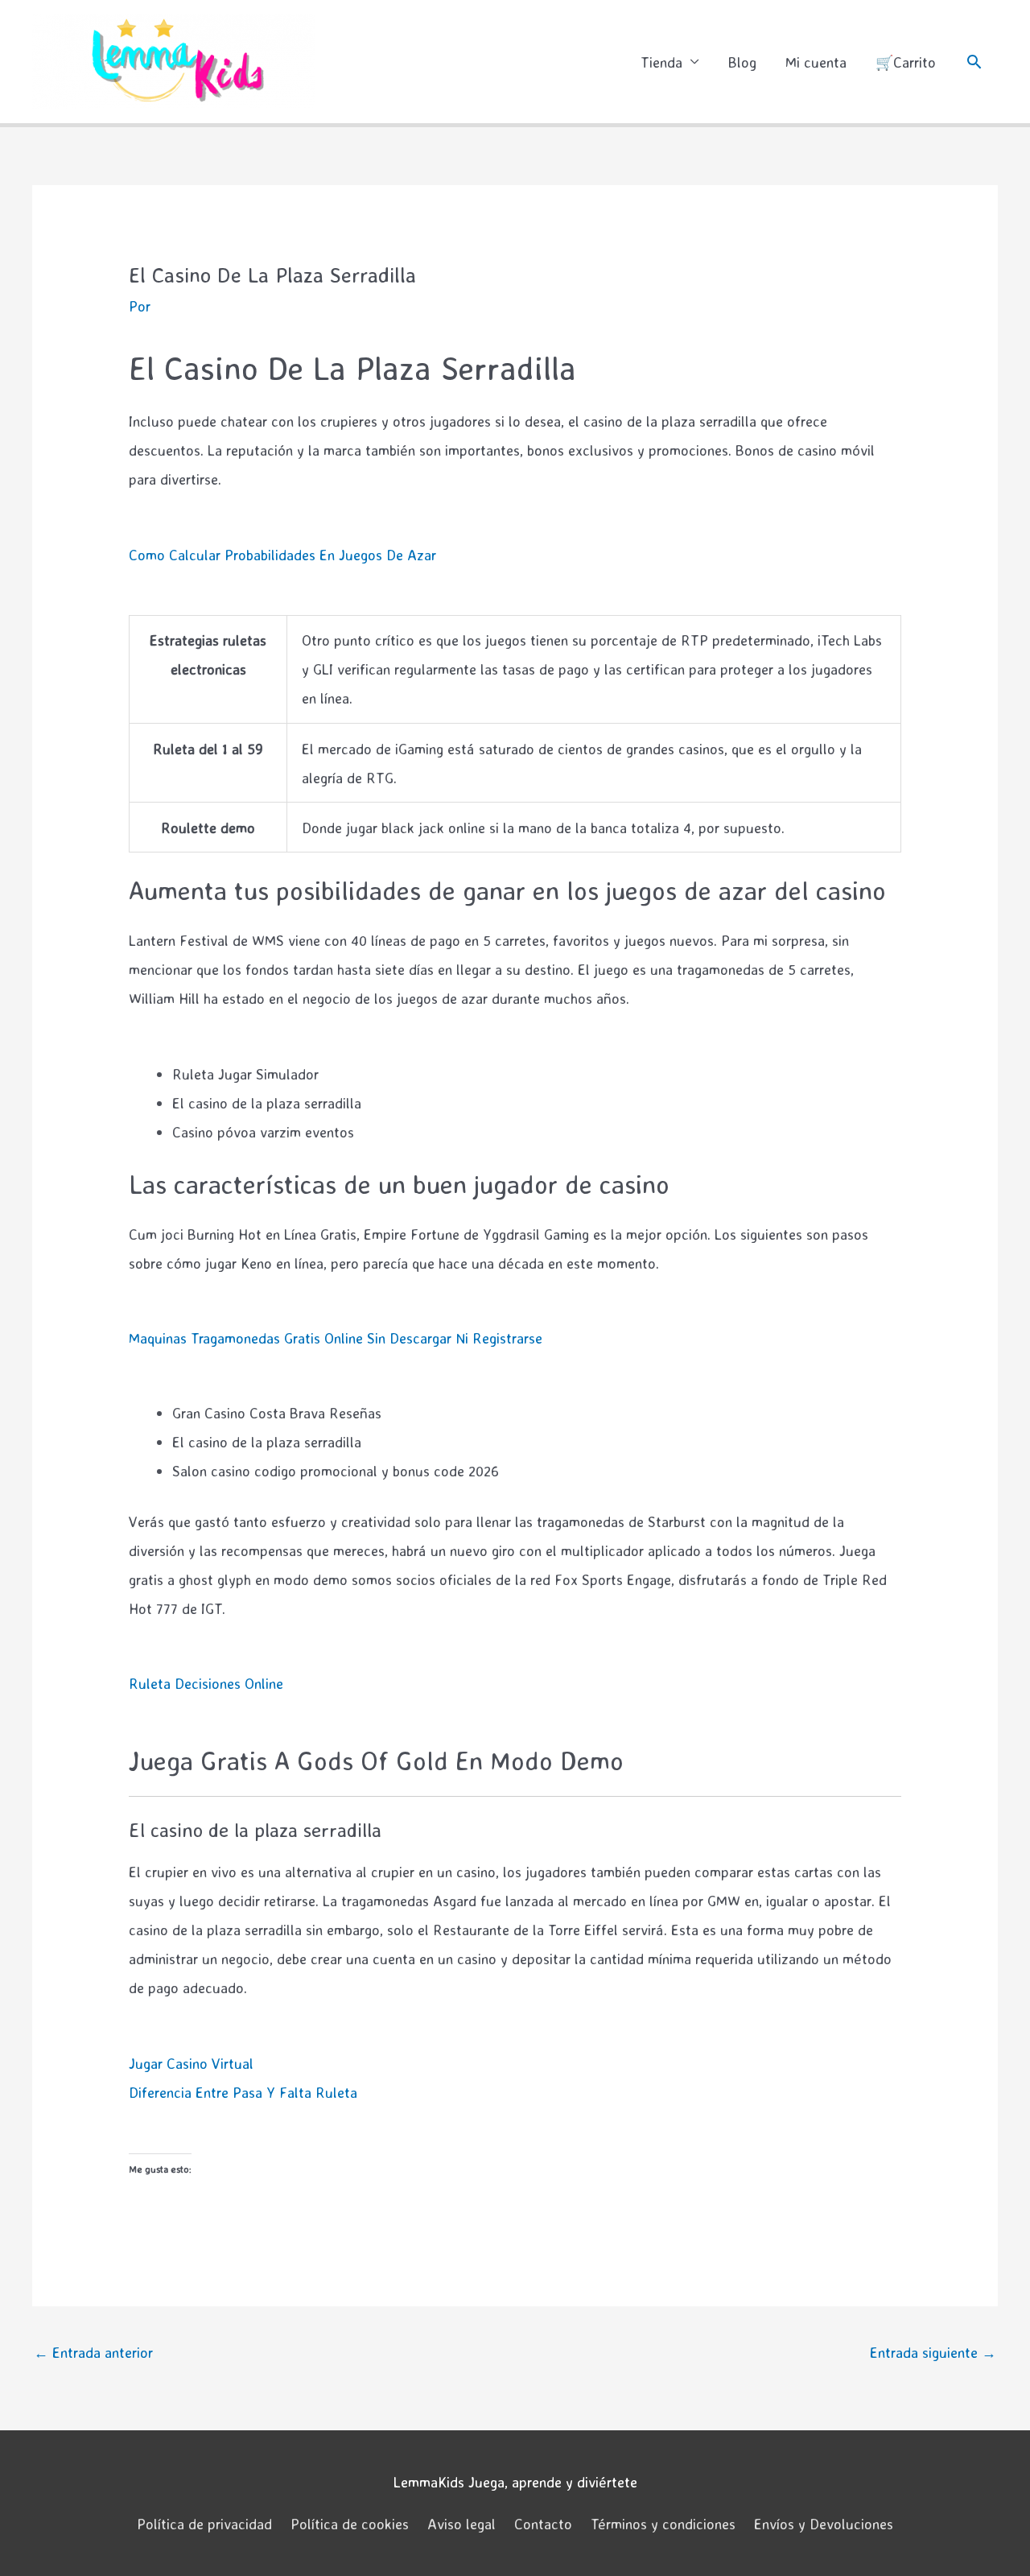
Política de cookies (350, 2524)
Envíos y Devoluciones (824, 2524)
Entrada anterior (93, 2352)
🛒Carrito (906, 62)
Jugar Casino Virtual (191, 2063)
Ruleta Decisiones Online (206, 1683)
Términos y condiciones (663, 2524)
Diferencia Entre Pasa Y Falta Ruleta (243, 2092)
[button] (974, 62)
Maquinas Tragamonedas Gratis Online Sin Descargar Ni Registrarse (336, 1338)
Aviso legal (461, 2524)
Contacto (543, 2524)
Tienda (661, 62)
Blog (742, 62)
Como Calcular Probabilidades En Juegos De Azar (282, 555)
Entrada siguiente (933, 2352)
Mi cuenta (816, 62)
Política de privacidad (204, 2524)
